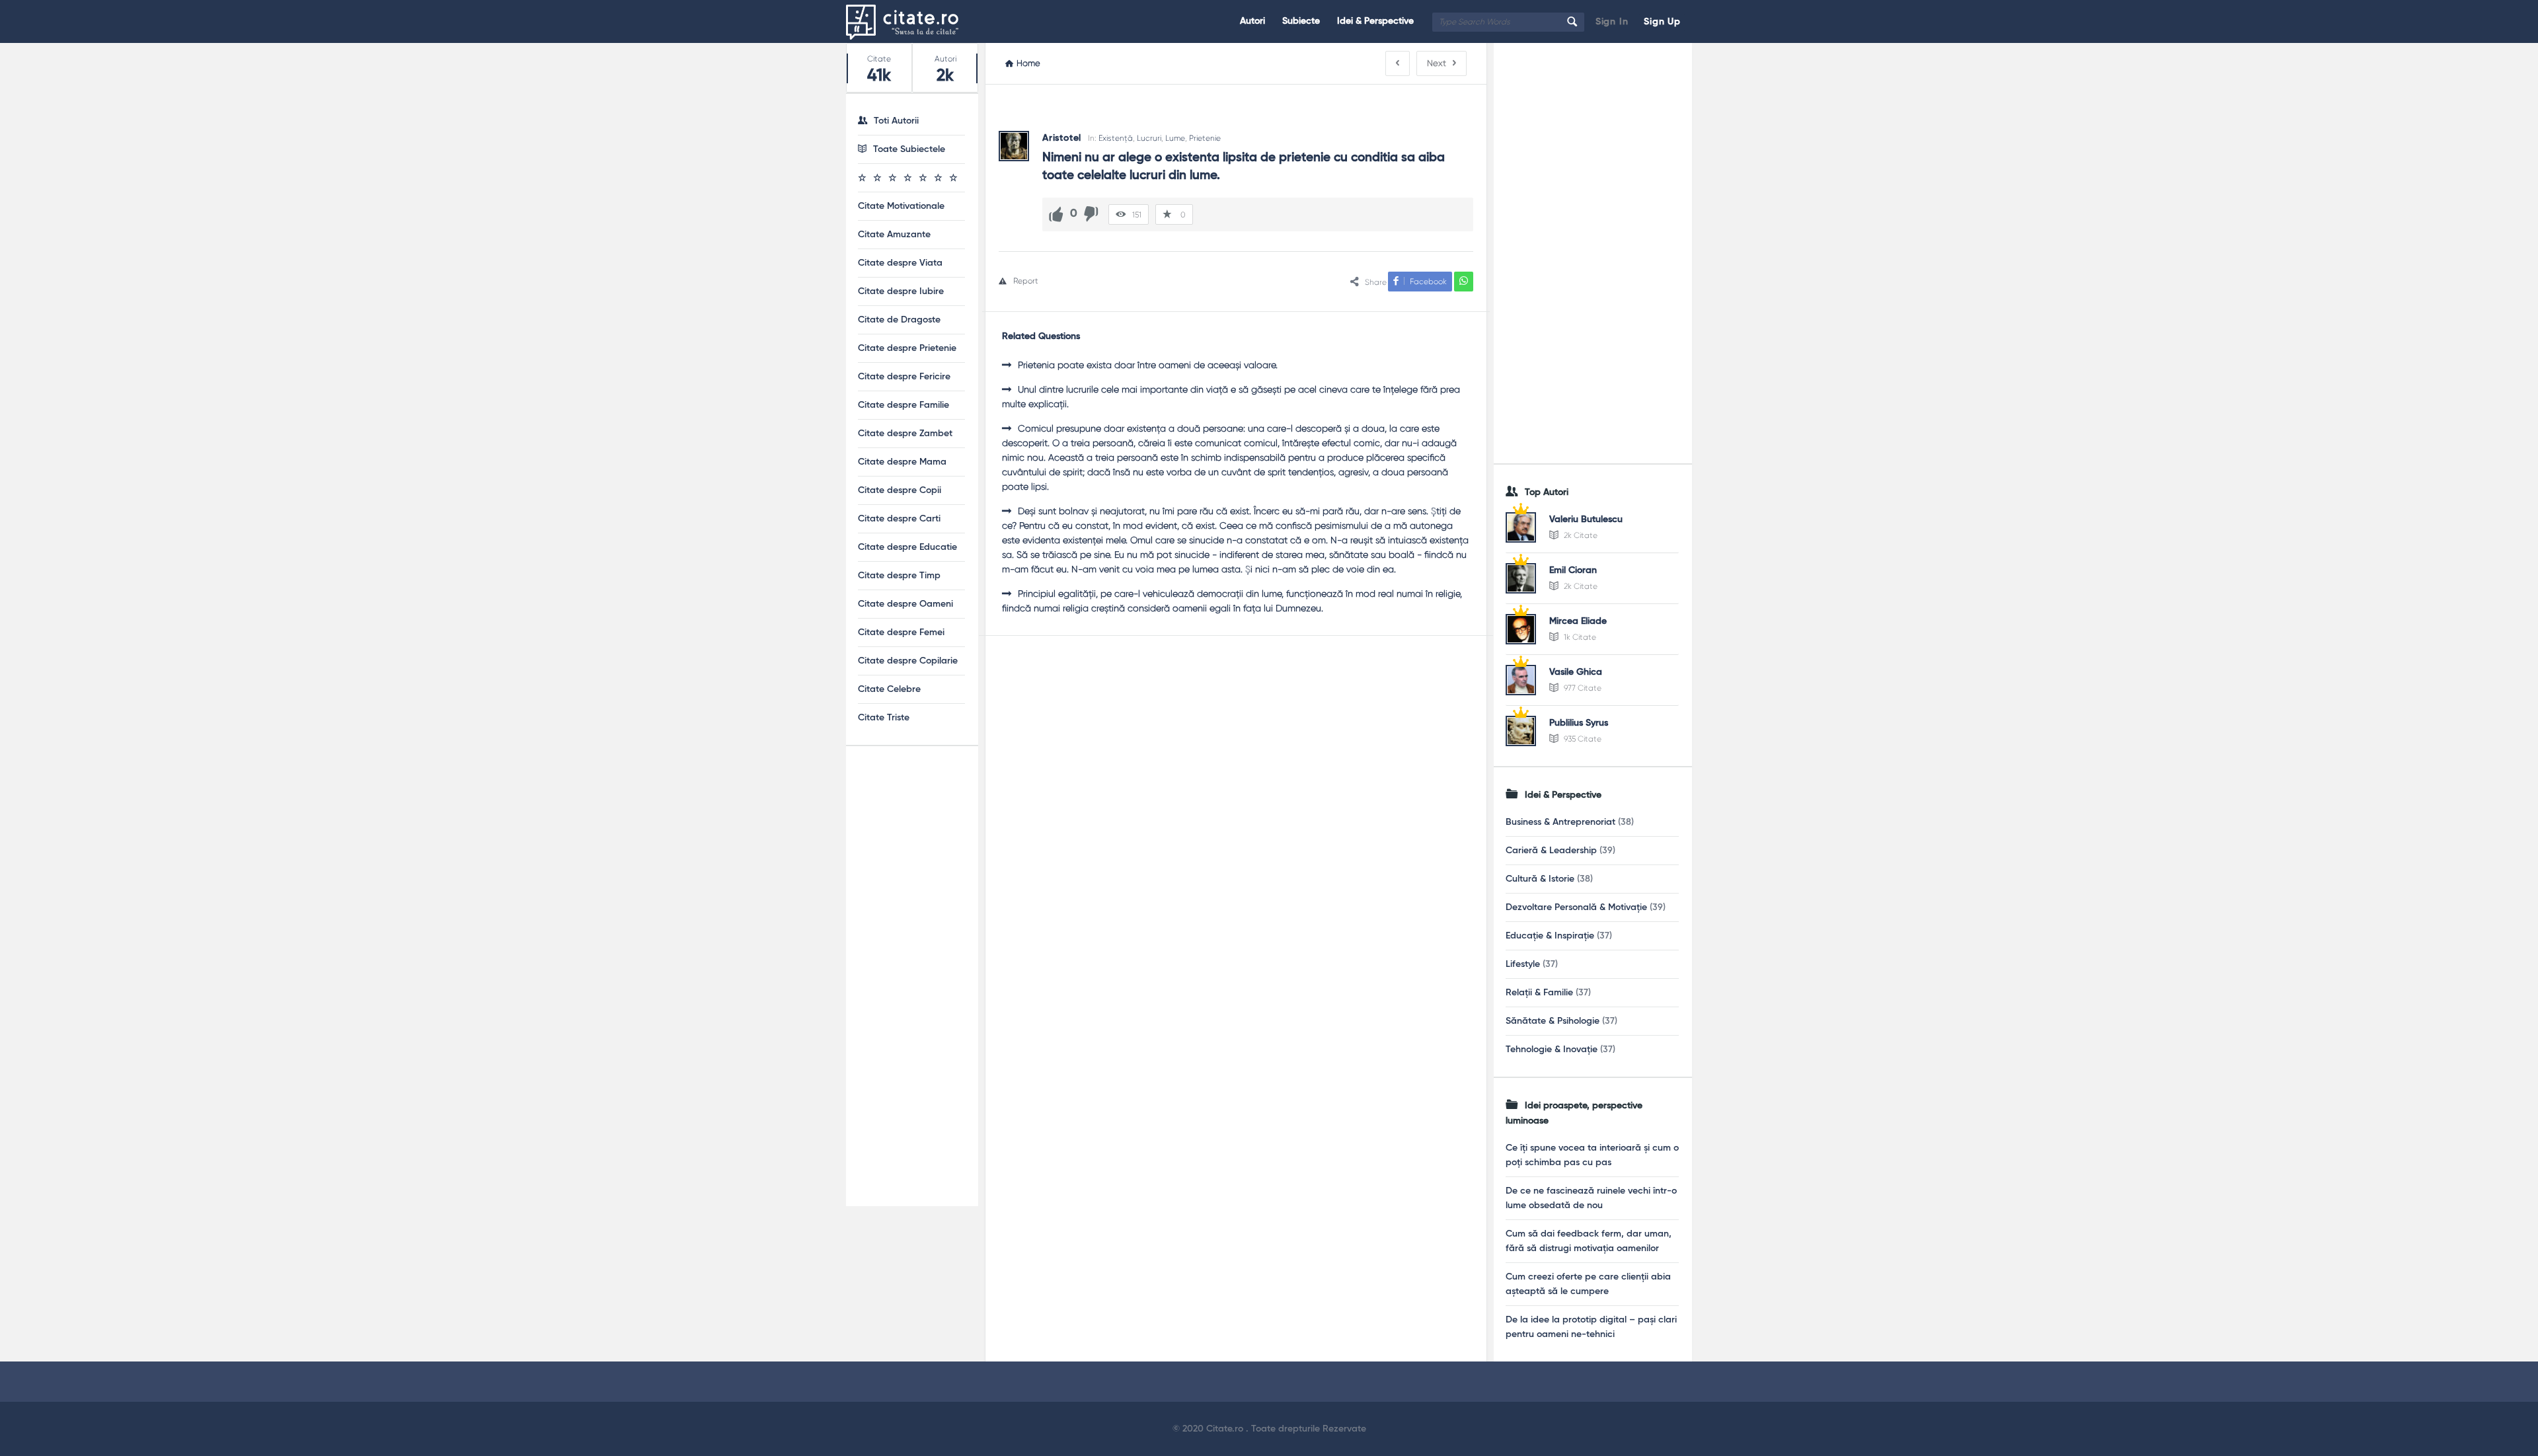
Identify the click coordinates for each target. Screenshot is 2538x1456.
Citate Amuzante (894, 235)
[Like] (1056, 214)
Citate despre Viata (900, 263)
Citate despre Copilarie (908, 661)
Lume (1175, 138)
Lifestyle (1523, 964)
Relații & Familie (1539, 993)
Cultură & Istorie (1540, 879)
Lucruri (1149, 138)
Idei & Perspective (1375, 21)
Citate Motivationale (901, 206)
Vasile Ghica (1576, 672)
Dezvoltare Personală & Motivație (1576, 907)
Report (1026, 281)
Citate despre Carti (899, 519)
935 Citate (1582, 739)
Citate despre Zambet (905, 434)
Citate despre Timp (899, 576)
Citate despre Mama (902, 462)
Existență (1116, 138)
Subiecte (1301, 21)
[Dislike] (1091, 214)
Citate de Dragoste (899, 320)
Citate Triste (884, 718)
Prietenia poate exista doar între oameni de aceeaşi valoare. (1148, 365)
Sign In (1612, 22)
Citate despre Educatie (907, 547)
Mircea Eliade (1578, 621)
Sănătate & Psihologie (1553, 1021)
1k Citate (1579, 637)
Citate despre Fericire (904, 377)
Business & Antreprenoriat (1560, 822)
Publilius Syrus (1579, 723)
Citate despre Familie (904, 405)
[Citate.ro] (912, 21)
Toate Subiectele (909, 149)
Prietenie (1205, 138)
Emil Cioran (1573, 570)
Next (1437, 63)
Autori (1252, 21)
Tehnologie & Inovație (1552, 1050)
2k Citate (1580, 535)
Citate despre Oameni (905, 604)
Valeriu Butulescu (1586, 519)
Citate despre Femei (901, 632)
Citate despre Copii (900, 490)
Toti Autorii (896, 121)
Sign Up (1662, 22)
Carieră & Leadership (1551, 851)
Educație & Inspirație (1550, 936)
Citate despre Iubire (901, 291)
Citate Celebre (889, 689)
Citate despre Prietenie (907, 348)
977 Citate (1582, 688)
